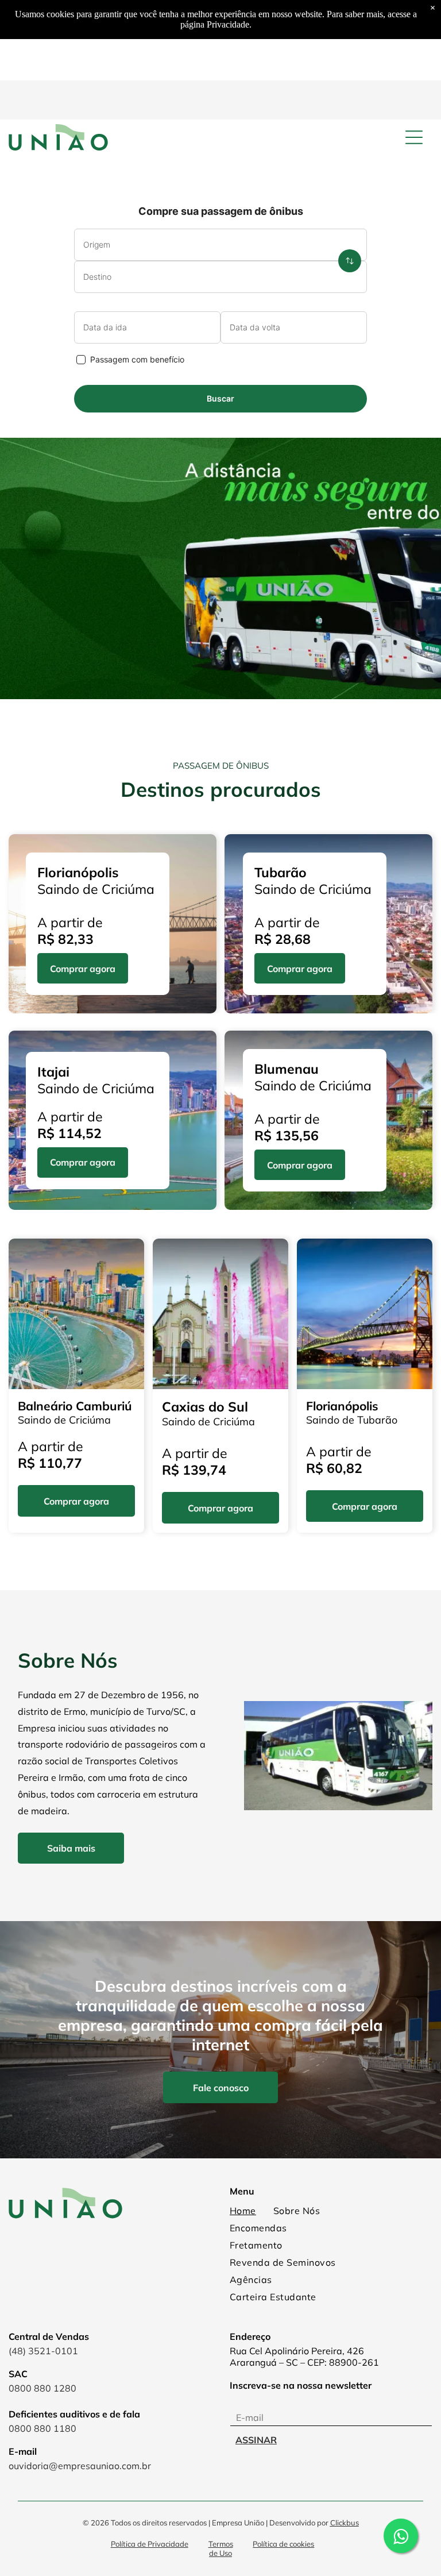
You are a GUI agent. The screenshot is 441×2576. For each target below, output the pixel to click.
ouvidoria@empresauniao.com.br (80, 2466)
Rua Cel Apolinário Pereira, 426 (297, 2351)
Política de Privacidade (150, 2544)
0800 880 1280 (42, 2388)
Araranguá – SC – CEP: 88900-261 (304, 2362)
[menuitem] (243, 2211)
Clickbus (345, 2523)
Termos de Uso (221, 2548)
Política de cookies (283, 2544)
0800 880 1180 (42, 2428)
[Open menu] (414, 137)
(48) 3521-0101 (43, 2351)
